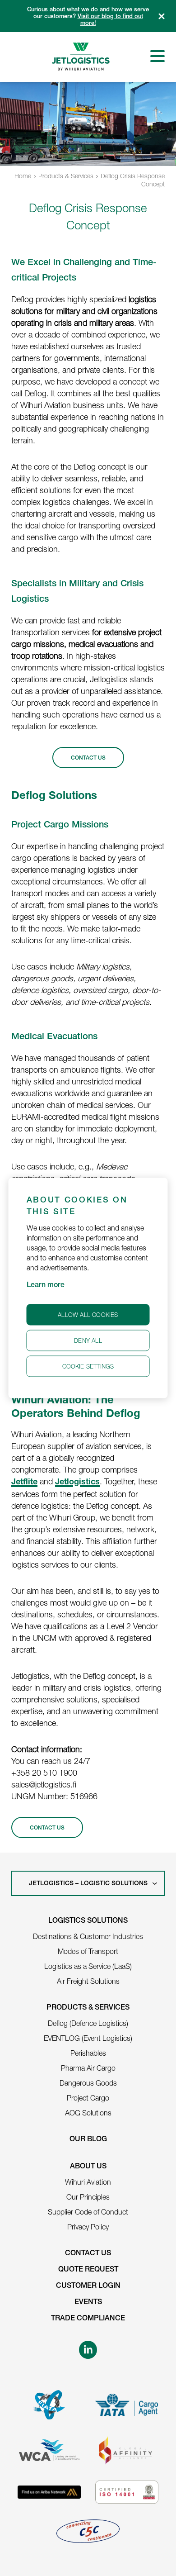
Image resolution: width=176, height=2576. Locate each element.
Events (88, 2303)
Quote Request (88, 2270)
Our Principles (88, 2197)
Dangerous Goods (88, 2083)
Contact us (47, 1828)
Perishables (88, 2053)
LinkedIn (88, 2350)
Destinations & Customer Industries (88, 1936)
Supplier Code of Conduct (88, 2212)
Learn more (46, 1286)
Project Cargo (88, 2098)
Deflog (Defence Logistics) (88, 2023)
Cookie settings (88, 1366)
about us (88, 2167)
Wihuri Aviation (88, 2182)
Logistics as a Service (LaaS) (88, 1966)
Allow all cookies (88, 1315)
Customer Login (88, 2286)
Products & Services (66, 176)
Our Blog (88, 2140)
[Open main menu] (157, 56)
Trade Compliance (88, 2319)
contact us (88, 758)
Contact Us (88, 2254)
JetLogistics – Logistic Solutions (88, 1884)
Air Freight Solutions (88, 1981)
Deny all (88, 1340)
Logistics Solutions (88, 1921)
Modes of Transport (88, 1951)
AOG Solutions (88, 2113)
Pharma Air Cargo (88, 2068)
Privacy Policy (88, 2227)
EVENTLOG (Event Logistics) (88, 2038)
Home (23, 176)
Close (162, 16)
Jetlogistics (77, 1483)
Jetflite (24, 1483)
